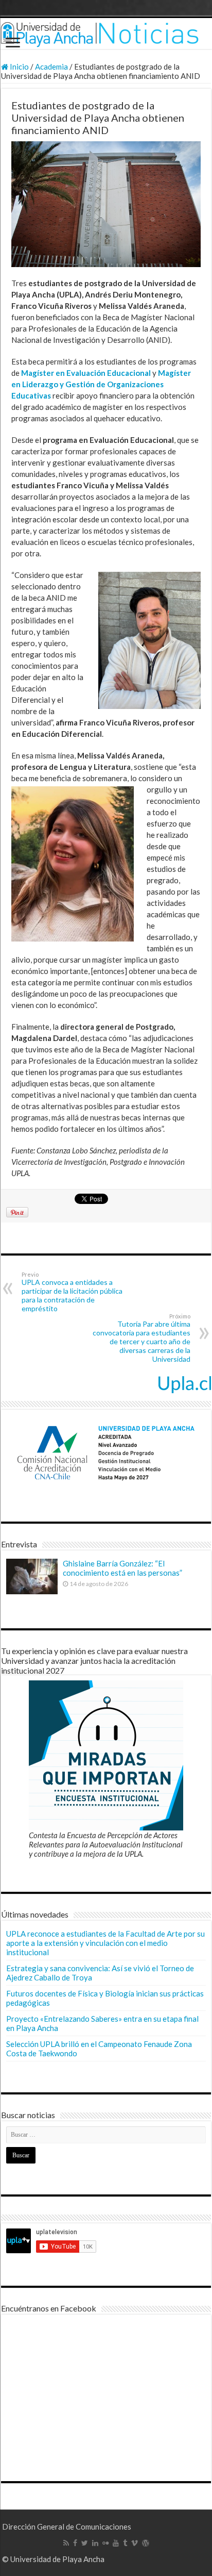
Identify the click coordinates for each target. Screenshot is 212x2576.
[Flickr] (105, 2543)
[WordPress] (146, 2543)
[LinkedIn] (95, 2543)
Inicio (19, 67)
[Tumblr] (125, 2543)
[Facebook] (75, 2543)
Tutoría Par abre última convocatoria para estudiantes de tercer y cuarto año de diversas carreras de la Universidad (142, 1338)
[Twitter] (85, 2543)
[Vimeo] (135, 2543)
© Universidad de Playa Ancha (53, 2559)
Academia (51, 67)
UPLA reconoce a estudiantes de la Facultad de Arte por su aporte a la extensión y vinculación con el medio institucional (105, 1943)
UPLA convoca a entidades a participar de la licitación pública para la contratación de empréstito (72, 1292)
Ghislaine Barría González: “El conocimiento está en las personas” (122, 1568)
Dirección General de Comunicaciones (67, 2527)
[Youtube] (116, 2543)
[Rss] (66, 2543)
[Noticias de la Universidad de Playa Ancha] (106, 34)
